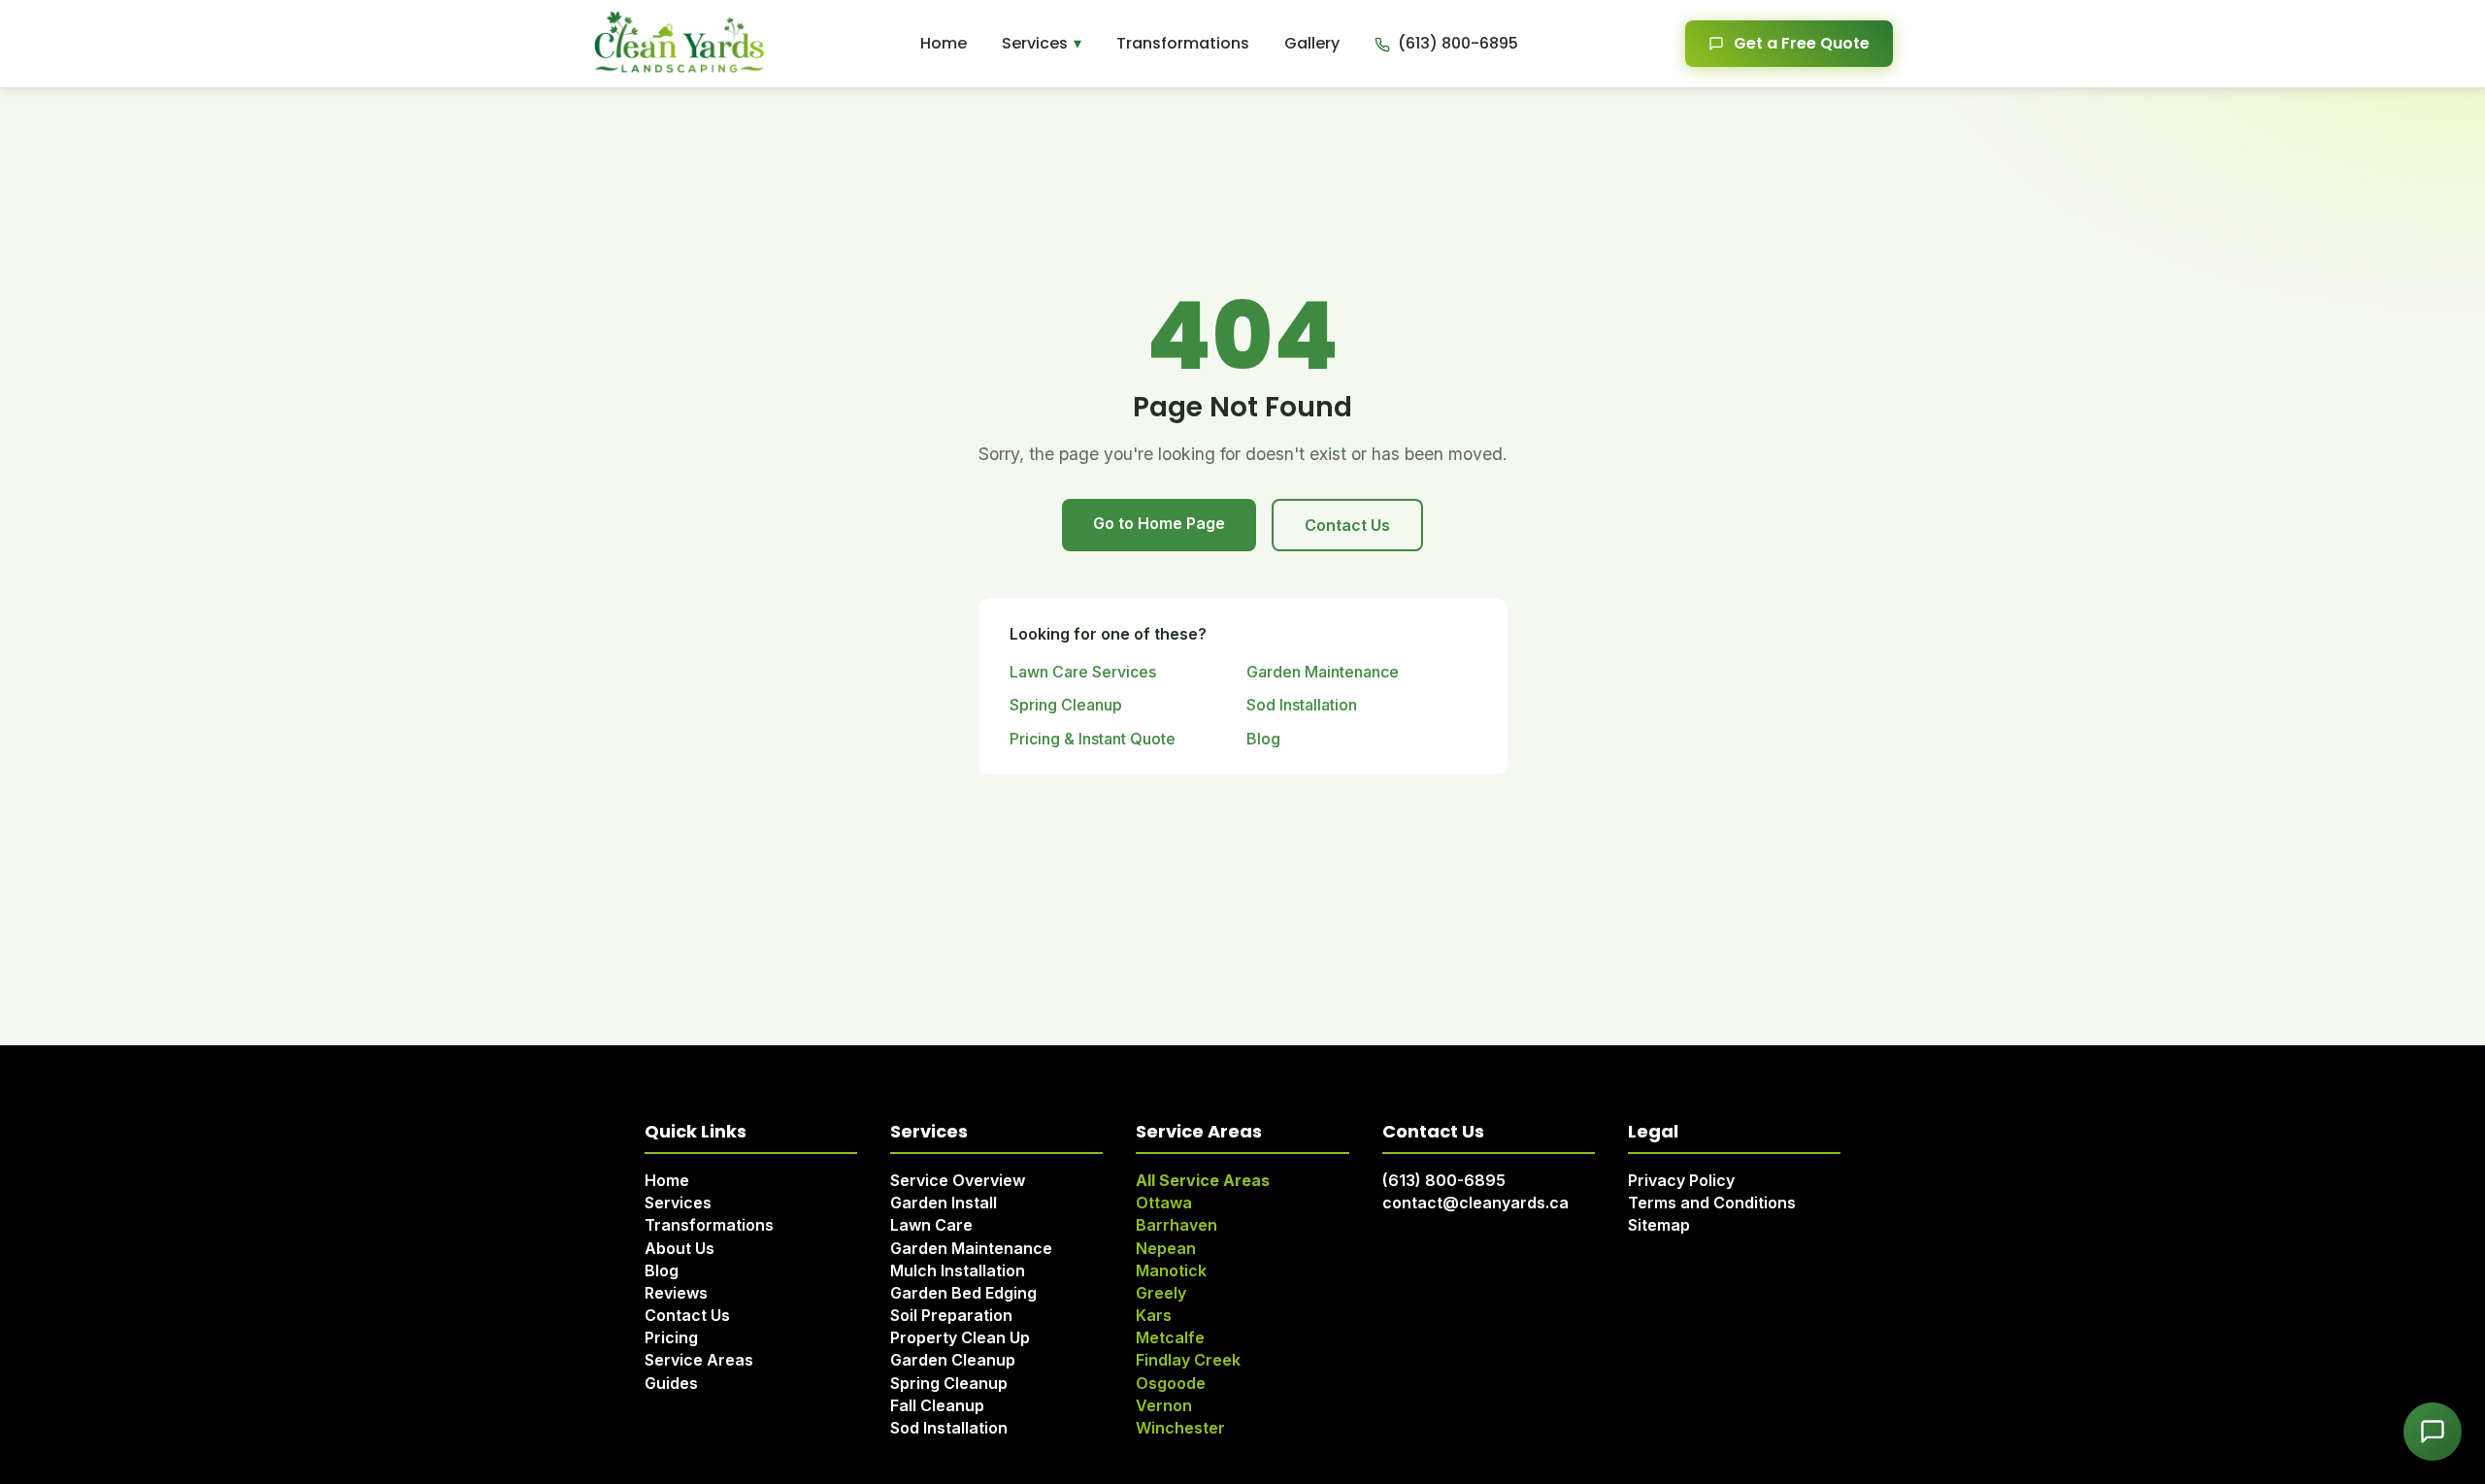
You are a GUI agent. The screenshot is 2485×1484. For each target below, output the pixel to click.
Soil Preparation (951, 1315)
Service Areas (699, 1360)
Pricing (671, 1337)
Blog (1263, 739)
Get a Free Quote (1802, 43)
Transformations (1183, 43)
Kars (1154, 1315)
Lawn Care (931, 1225)
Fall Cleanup (937, 1405)
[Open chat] (2433, 1432)
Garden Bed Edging (963, 1293)
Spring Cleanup (1066, 705)
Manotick (1171, 1270)
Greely (1161, 1293)
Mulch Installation (958, 1270)
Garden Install (944, 1203)
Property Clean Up (960, 1337)
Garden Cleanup (953, 1360)
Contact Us (1347, 525)
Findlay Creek (1188, 1360)
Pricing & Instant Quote (1093, 739)
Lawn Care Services (1083, 672)
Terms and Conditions (1712, 1203)
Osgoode (1171, 1383)
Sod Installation (1302, 705)
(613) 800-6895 (1444, 1180)
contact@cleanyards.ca (1475, 1203)
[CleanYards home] (679, 44)
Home (944, 43)
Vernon (1164, 1405)
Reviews (676, 1293)
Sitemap (1659, 1225)
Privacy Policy (1681, 1180)
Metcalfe (1170, 1337)
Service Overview (958, 1180)
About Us (679, 1248)
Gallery (1312, 43)
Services (1035, 43)
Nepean (1166, 1248)
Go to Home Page (1159, 523)
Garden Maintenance (1323, 672)
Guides (671, 1383)
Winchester (1180, 1428)
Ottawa (1164, 1203)
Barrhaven (1176, 1225)
